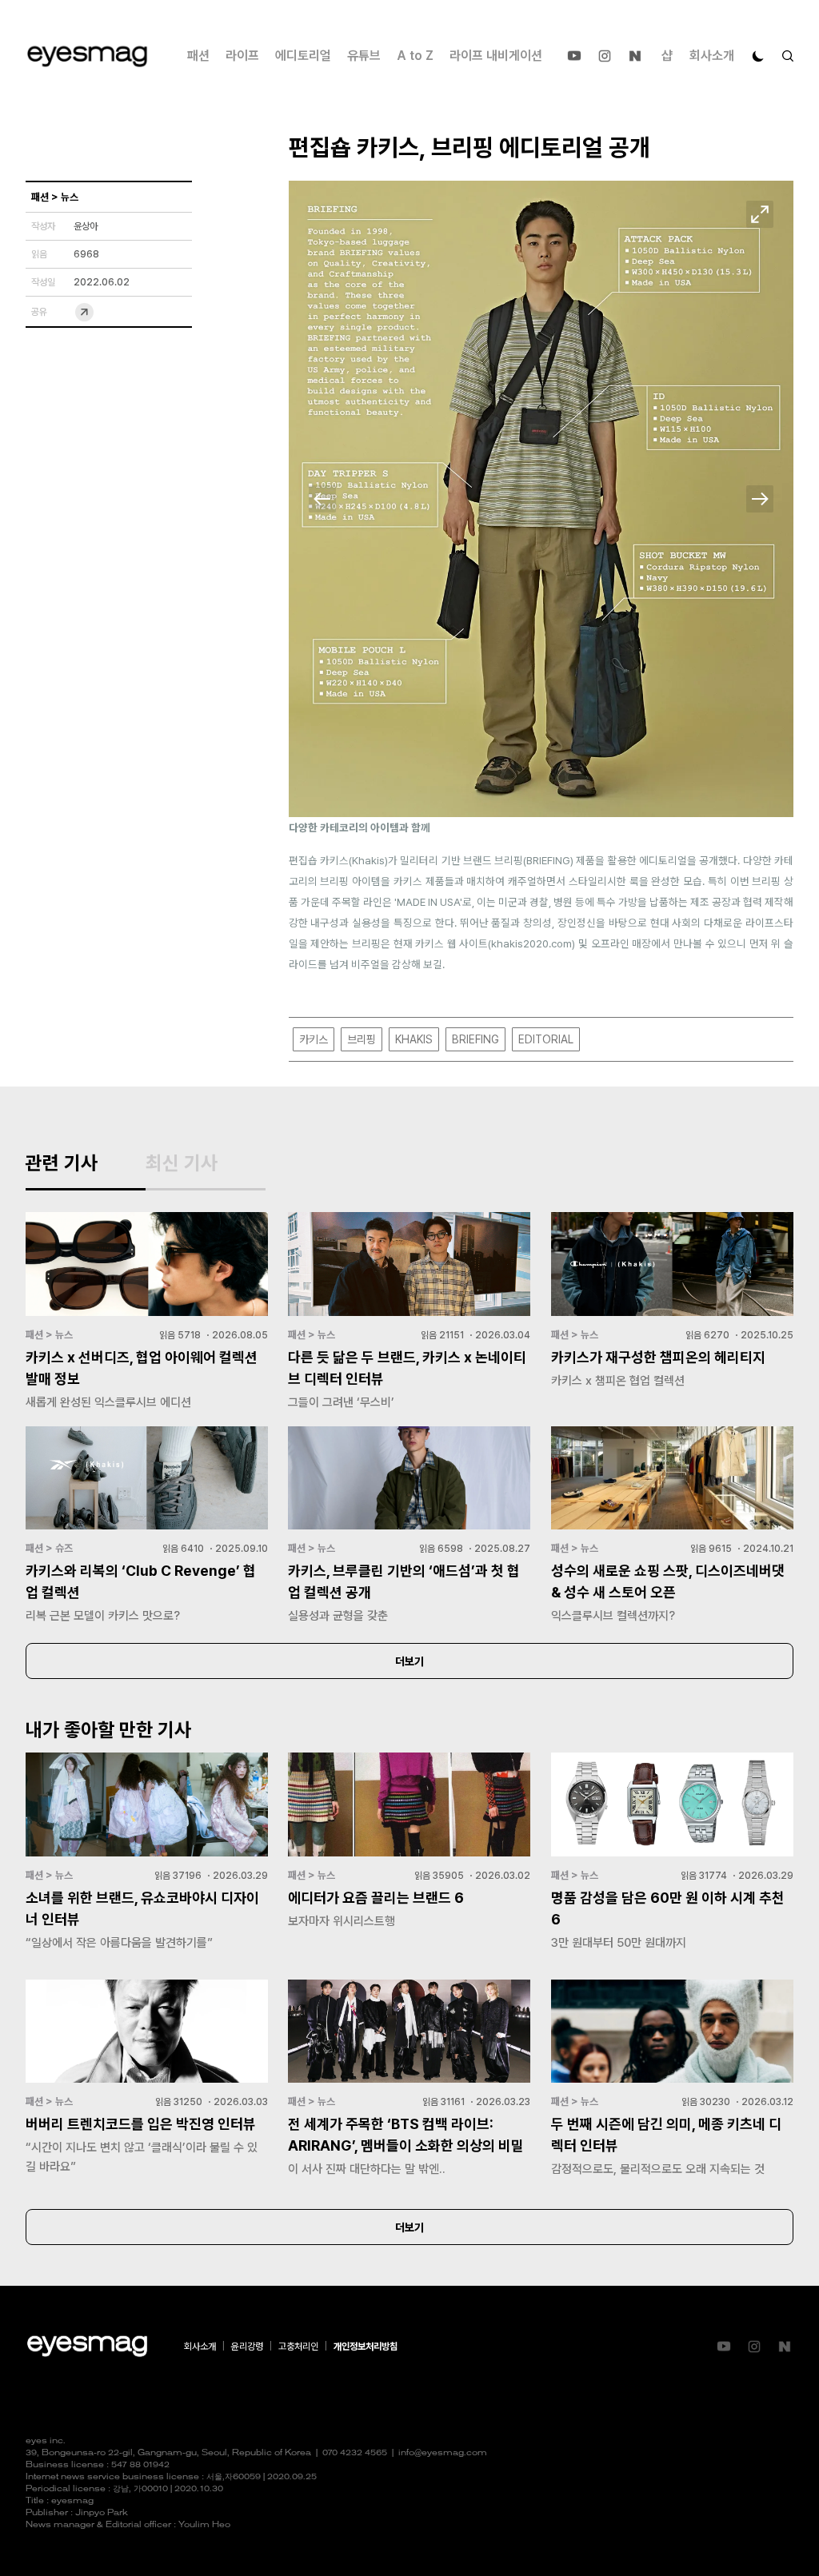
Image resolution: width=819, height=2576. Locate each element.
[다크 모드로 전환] (758, 56)
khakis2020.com (531, 943)
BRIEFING (475, 1039)
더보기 (409, 1661)
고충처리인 (298, 2347)
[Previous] (322, 499)
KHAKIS (414, 1039)
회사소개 (712, 56)
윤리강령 (247, 2347)
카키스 (314, 1039)
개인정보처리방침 (366, 2347)
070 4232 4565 (355, 2453)
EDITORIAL (546, 1039)
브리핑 (362, 1039)
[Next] (760, 499)
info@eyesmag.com (443, 2453)
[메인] (87, 56)
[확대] (760, 214)
